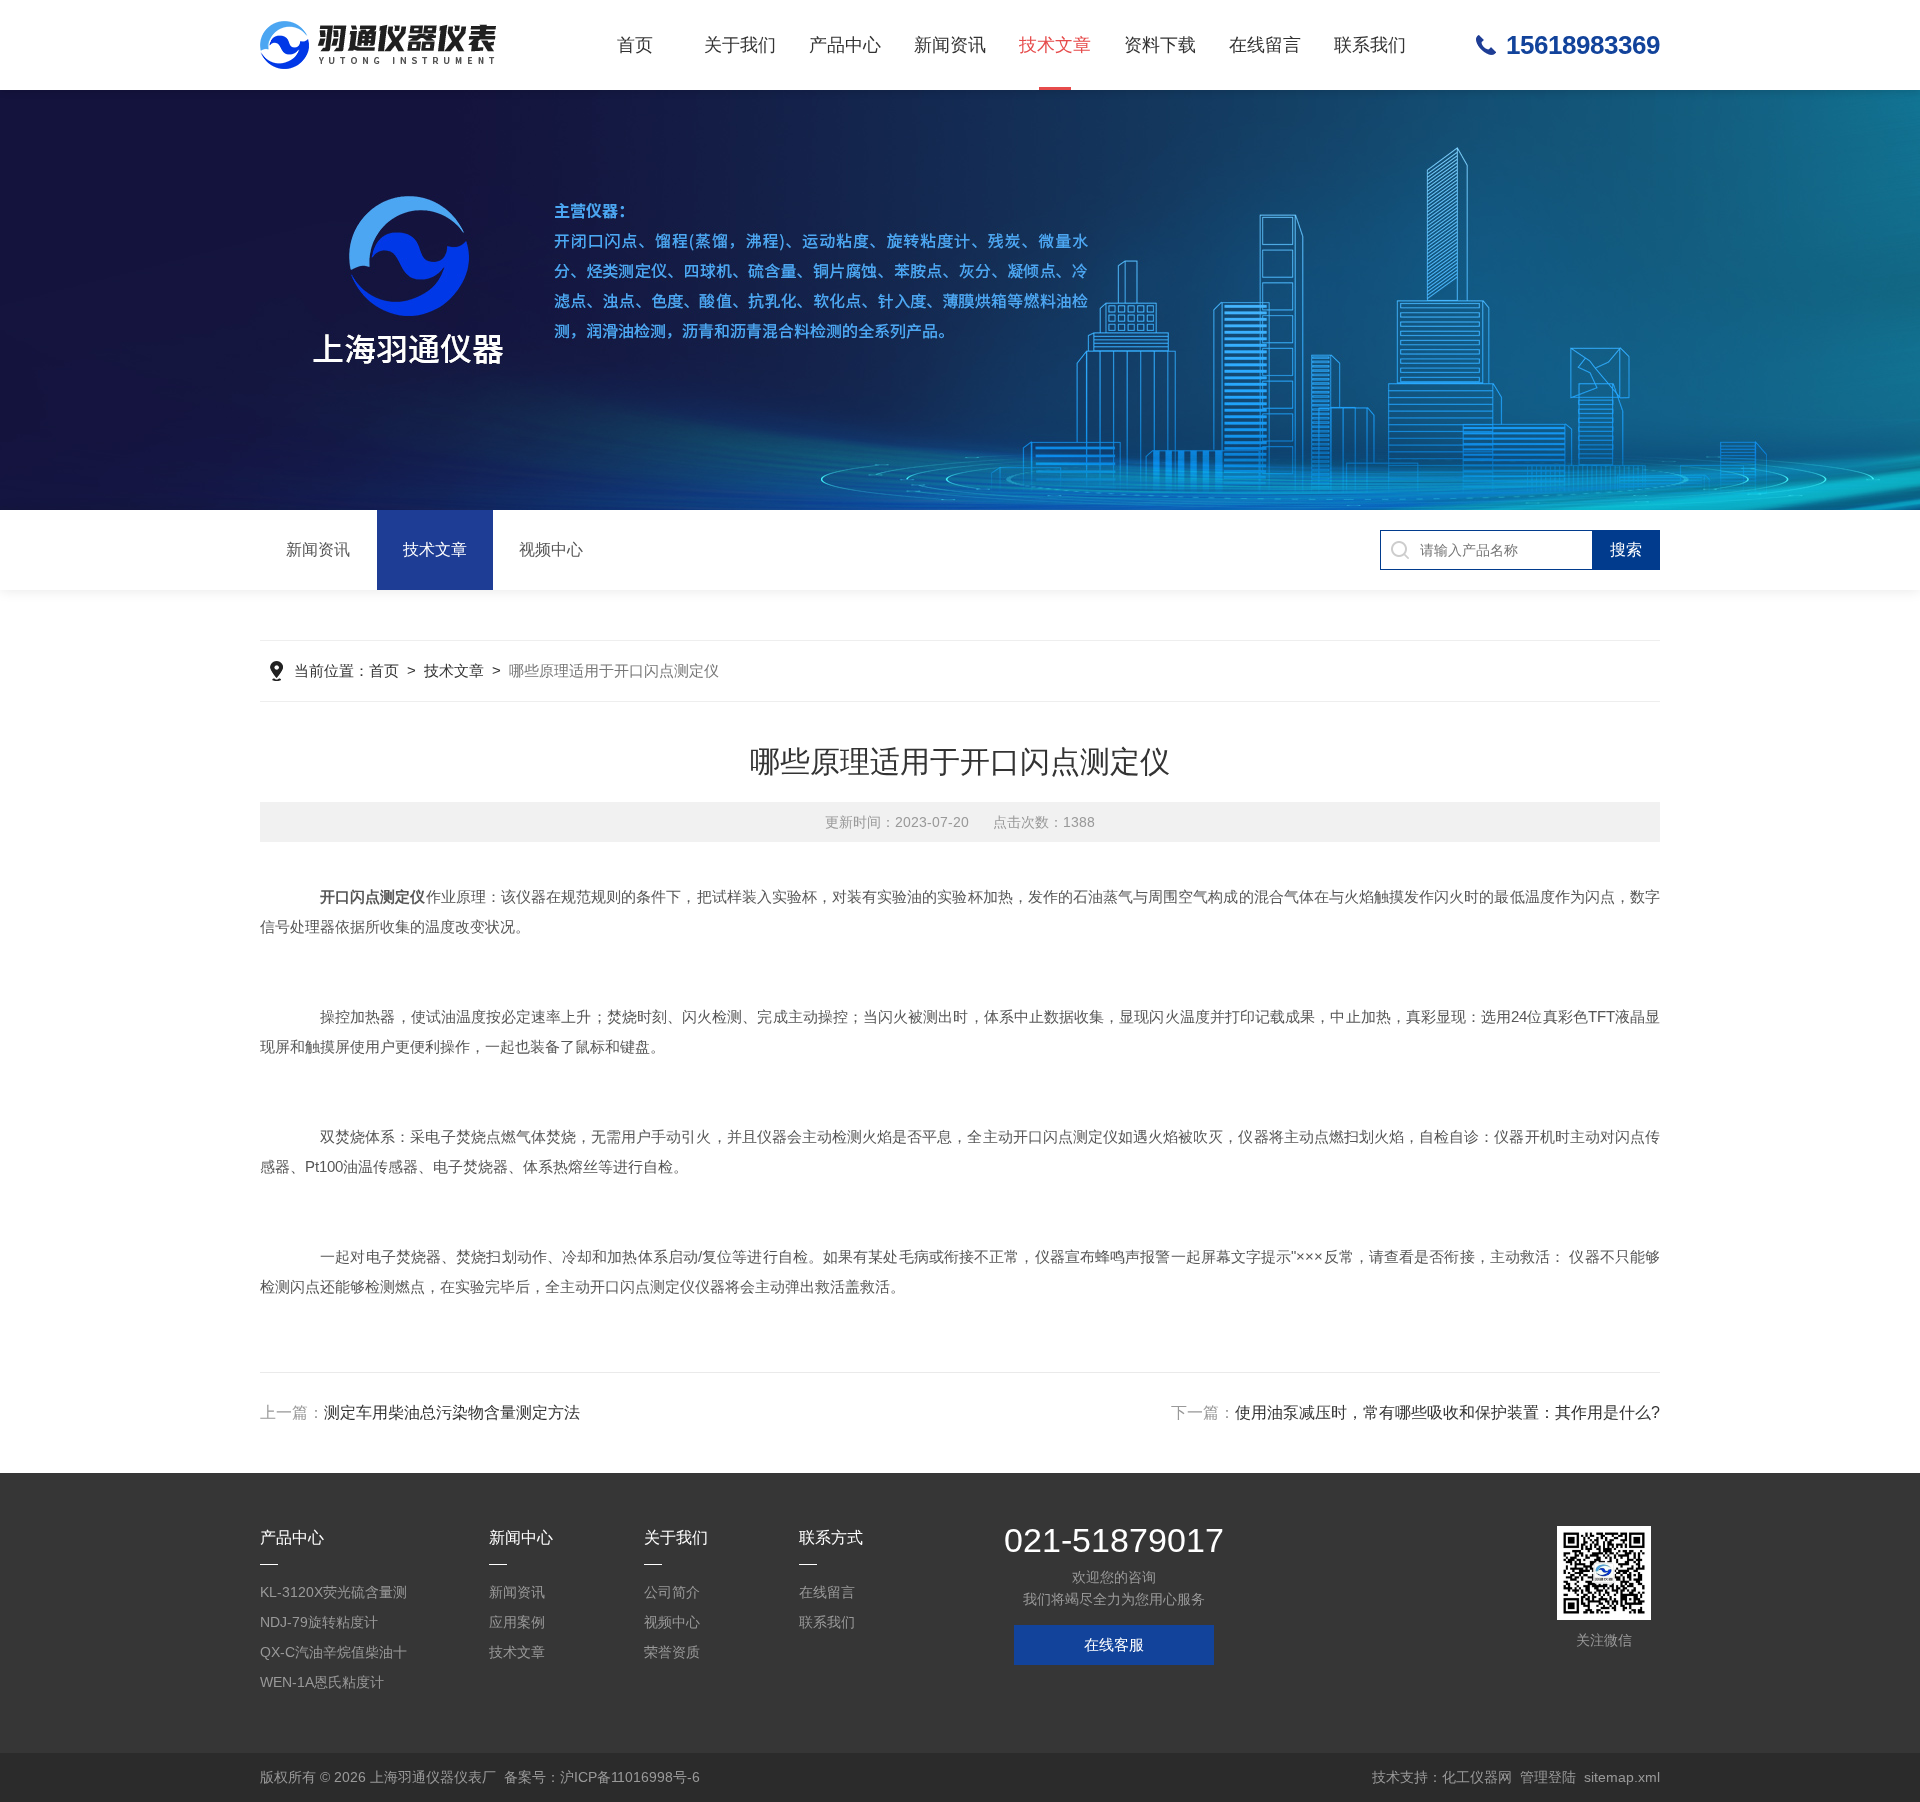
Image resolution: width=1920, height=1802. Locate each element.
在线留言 (1265, 45)
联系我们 (1370, 45)
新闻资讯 (950, 45)
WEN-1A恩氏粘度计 (322, 1682)
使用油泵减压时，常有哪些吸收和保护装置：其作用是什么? (1447, 1412)
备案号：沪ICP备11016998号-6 (602, 1777)
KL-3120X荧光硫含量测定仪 (333, 1595)
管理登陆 (1548, 1777)
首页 (635, 45)
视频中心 (551, 549)
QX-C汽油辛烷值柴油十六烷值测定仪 (333, 1655)
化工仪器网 (1477, 1777)
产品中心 (845, 45)
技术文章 (1055, 45)
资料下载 (1160, 45)
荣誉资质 (672, 1652)
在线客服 (1114, 1644)
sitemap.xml (1622, 1777)
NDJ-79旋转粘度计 (319, 1622)
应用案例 (517, 1622)
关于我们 (740, 45)
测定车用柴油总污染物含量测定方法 (452, 1412)
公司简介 (672, 1592)
